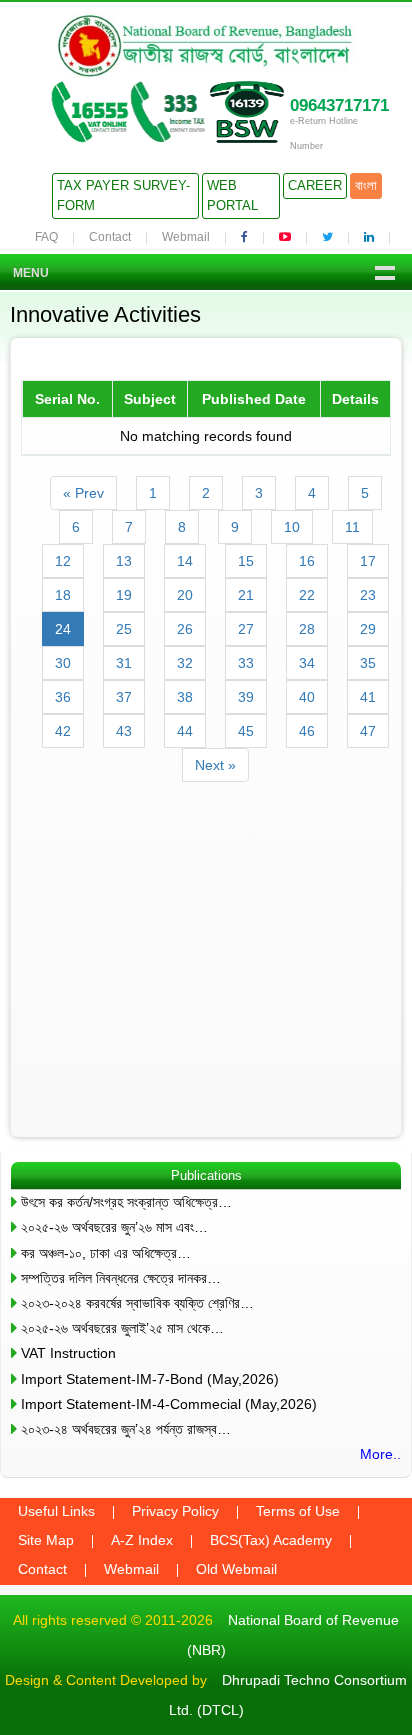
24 (63, 629)
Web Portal (232, 195)
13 (124, 561)
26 (185, 629)
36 (63, 697)
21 (246, 595)
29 (368, 629)
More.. (380, 1454)
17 (368, 561)
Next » (215, 765)
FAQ (46, 237)
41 (368, 697)
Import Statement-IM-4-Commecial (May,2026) (169, 1404)
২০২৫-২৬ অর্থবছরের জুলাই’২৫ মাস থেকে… (122, 1328)
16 (307, 561)
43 (124, 731)
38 (185, 697)
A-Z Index (142, 1540)
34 (307, 663)
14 (185, 561)
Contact (110, 237)
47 (368, 731)
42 (63, 731)
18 (63, 595)
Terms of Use (298, 1511)
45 (246, 731)
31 (124, 663)
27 (246, 629)
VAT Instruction (68, 1353)
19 (124, 595)
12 (63, 561)
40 (307, 697)
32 (185, 663)
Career (315, 185)
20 (185, 595)
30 (63, 663)
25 (124, 629)
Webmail (186, 237)
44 (185, 731)
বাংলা (366, 185)
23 (368, 595)
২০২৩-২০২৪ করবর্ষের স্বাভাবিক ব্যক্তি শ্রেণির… (137, 1303)
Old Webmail (236, 1569)
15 (246, 561)
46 (307, 731)
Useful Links (56, 1511)
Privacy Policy (175, 1511)
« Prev (83, 493)
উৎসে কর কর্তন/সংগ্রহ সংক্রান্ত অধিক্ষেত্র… (126, 1202)
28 (307, 629)
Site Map (46, 1540)
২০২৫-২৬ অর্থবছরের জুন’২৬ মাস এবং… (114, 1227)
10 (292, 527)
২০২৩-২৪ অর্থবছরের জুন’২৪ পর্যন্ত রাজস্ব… (126, 1429)
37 (124, 697)
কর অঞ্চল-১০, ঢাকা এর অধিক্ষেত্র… (106, 1253)
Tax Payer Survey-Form (123, 195)
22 (307, 595)
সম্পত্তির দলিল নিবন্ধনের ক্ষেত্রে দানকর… (121, 1278)
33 (246, 663)
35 (368, 663)
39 (246, 697)
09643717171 (339, 105)
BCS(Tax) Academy (271, 1540)
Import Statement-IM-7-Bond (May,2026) (150, 1379)
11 (352, 527)
